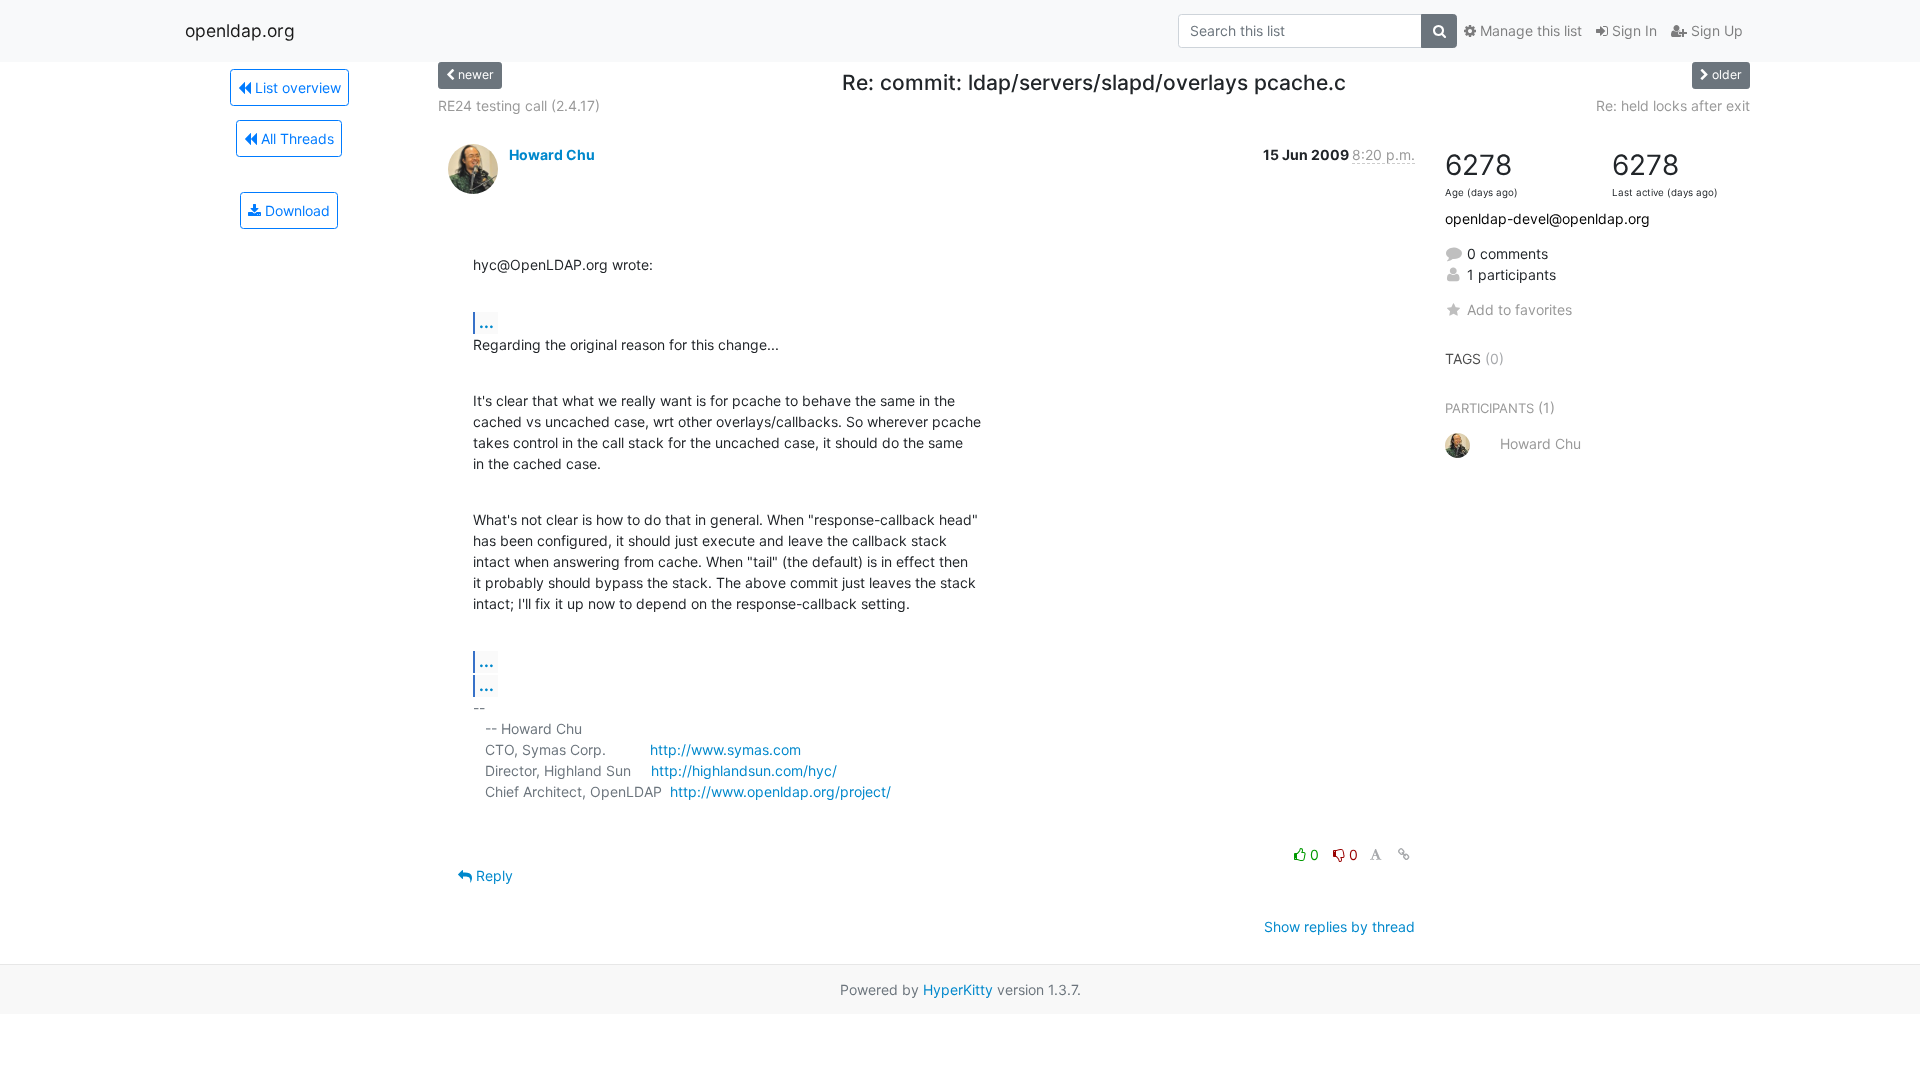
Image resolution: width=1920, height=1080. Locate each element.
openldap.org (240, 30)
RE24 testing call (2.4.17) (519, 105)
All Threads (295, 138)
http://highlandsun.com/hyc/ (744, 770)
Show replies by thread (1339, 926)
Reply (492, 875)
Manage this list (1529, 30)
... (486, 322)
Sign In (1632, 30)
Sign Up (1715, 30)
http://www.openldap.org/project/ (780, 791)
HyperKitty (958, 989)
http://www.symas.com (725, 749)
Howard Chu (552, 154)
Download (295, 210)
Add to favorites (1519, 309)
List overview (296, 87)
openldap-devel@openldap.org (1547, 218)
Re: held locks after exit (1673, 105)
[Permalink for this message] (1404, 854)
